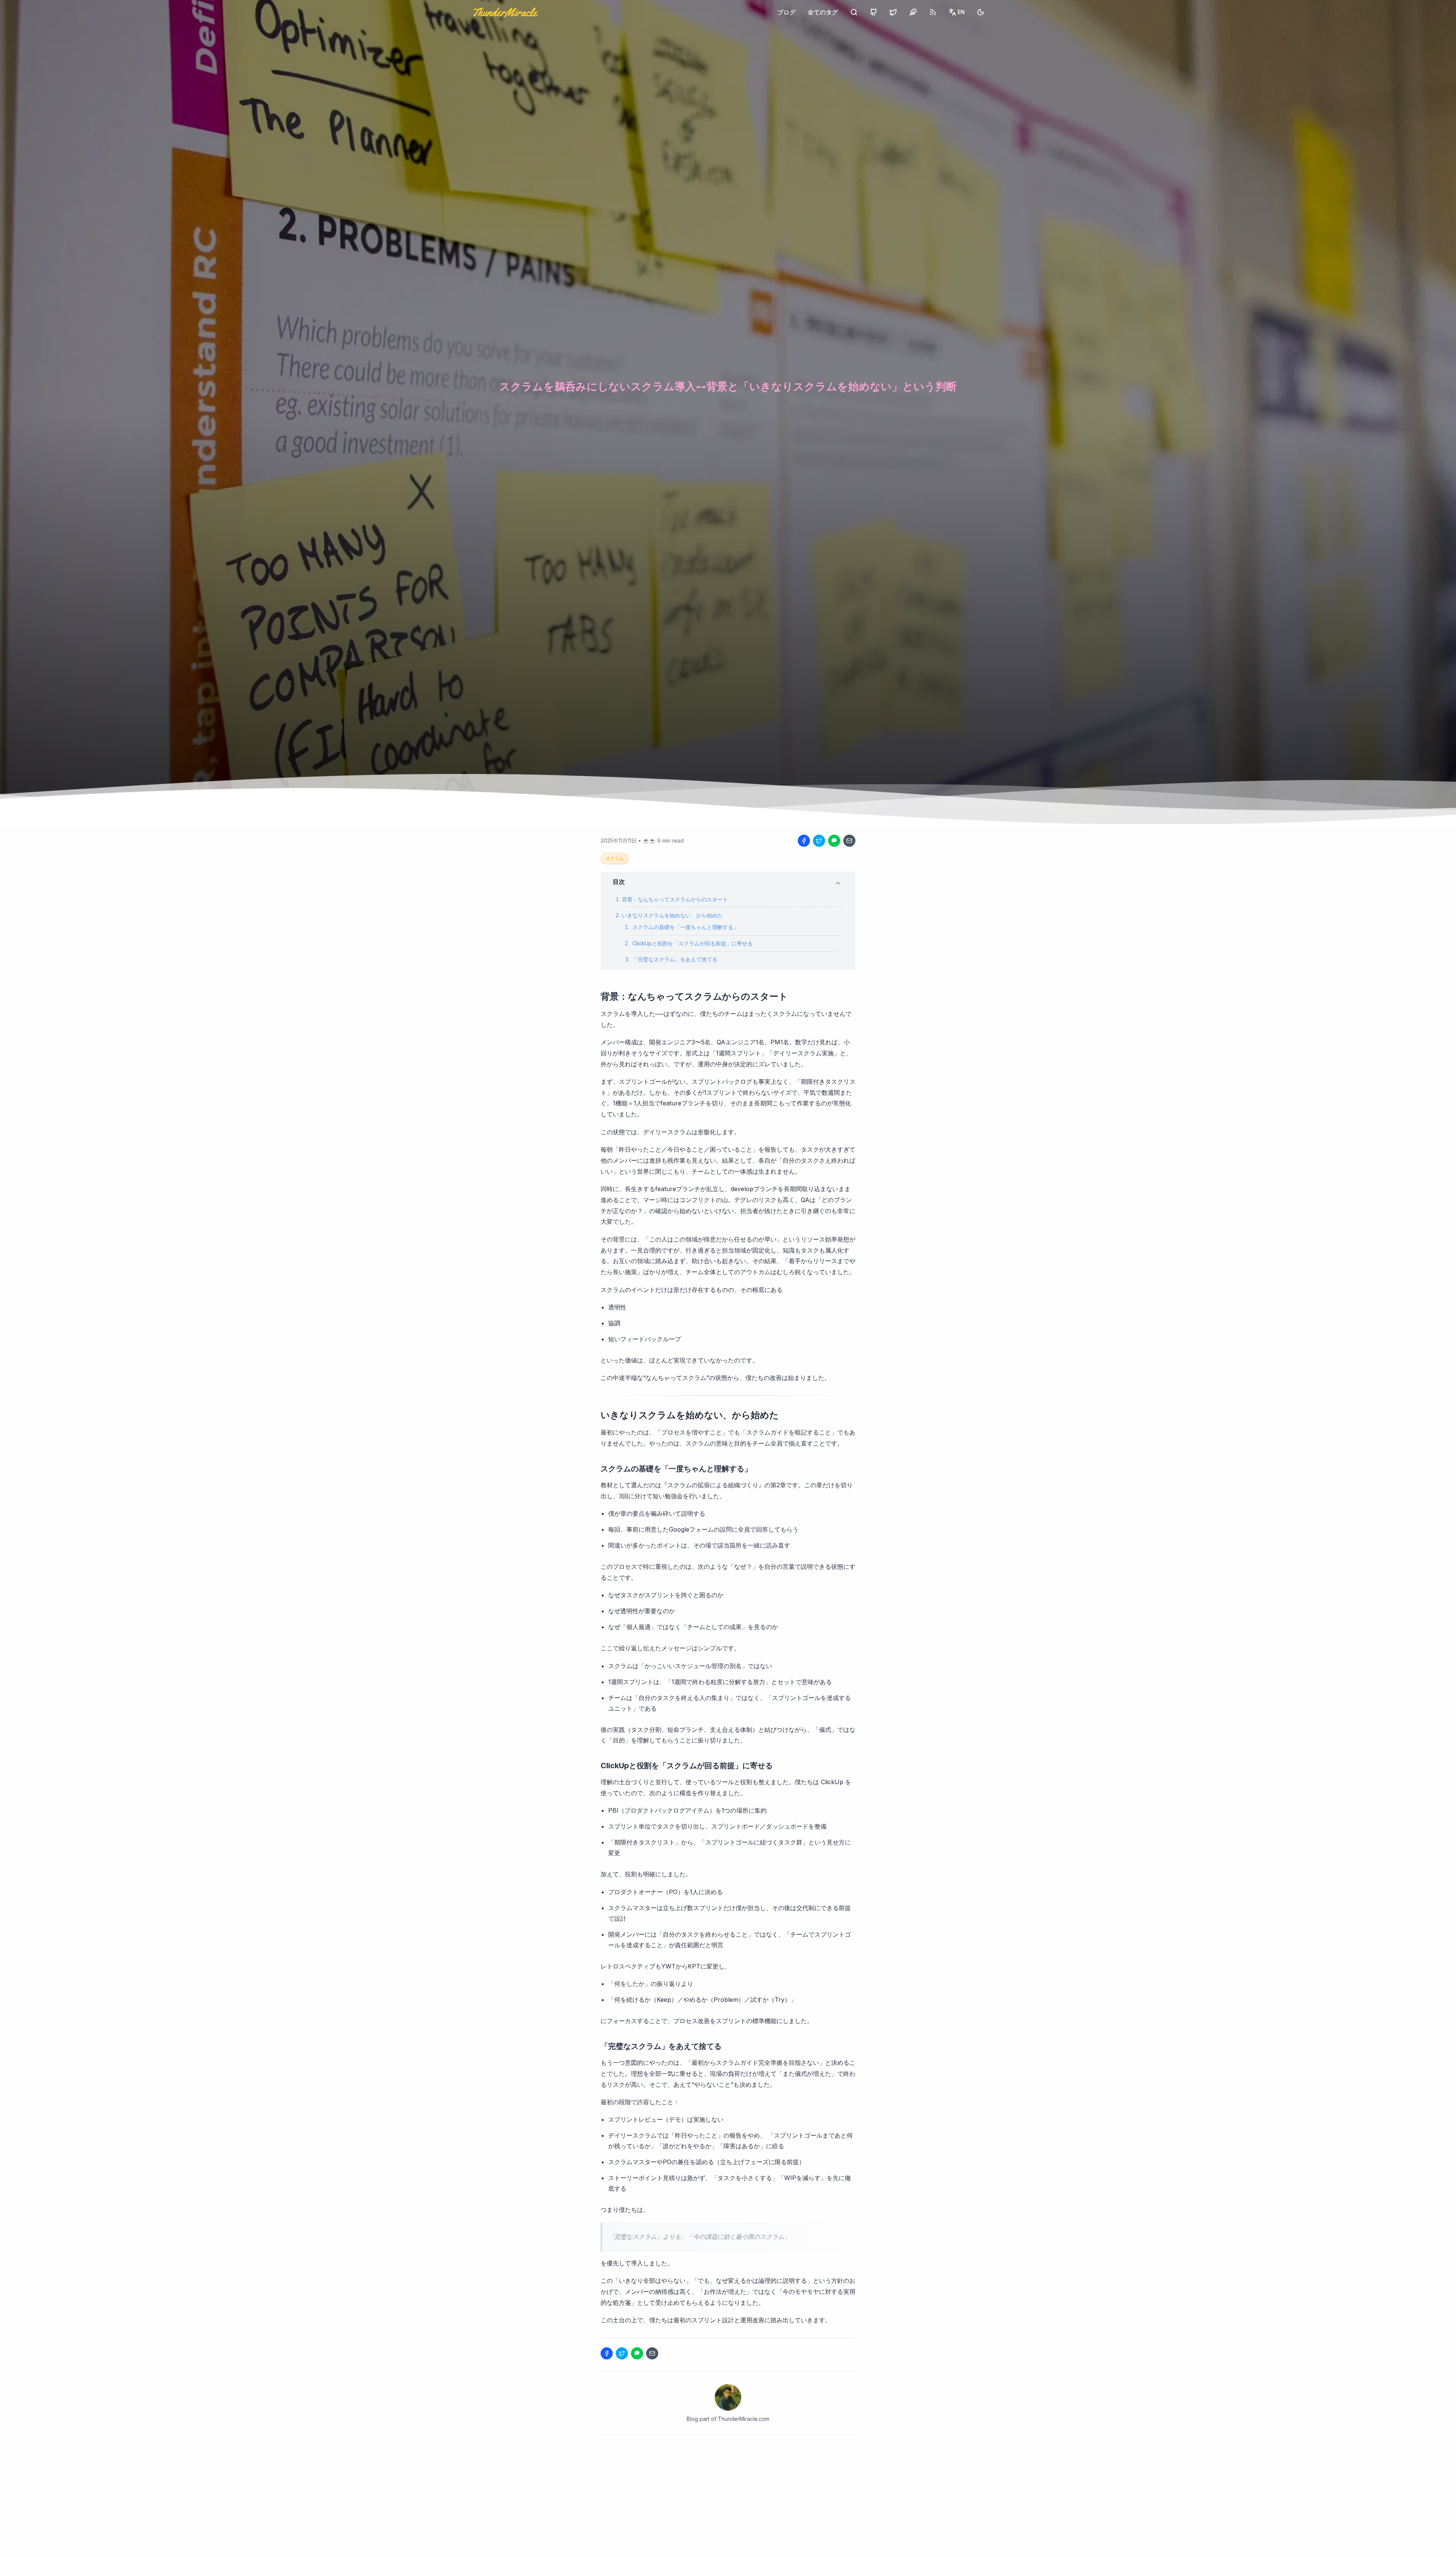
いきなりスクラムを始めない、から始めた (672, 915)
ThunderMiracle (504, 12)
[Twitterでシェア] (819, 841)
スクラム (615, 858)
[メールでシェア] (849, 841)
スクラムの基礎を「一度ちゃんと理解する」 (686, 927)
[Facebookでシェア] (804, 841)
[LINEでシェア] (834, 841)
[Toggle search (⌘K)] (854, 12)
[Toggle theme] (981, 12)
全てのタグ (823, 12)
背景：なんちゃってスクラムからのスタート (675, 899)
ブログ (786, 12)
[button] (728, 882)
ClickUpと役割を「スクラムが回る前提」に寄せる (693, 943)
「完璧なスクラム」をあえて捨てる (675, 959)
